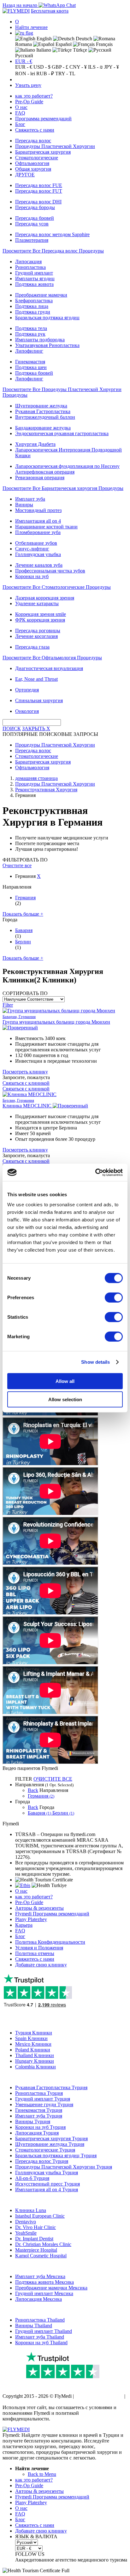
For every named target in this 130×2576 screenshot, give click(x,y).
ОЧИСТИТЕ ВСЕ (53, 1779)
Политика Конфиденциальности (50, 1942)
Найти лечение (31, 27)
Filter (8, 1005)
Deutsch (83, 39)
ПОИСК (12, 728)
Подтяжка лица (32, 306)
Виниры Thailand (34, 2326)
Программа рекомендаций (43, 119)
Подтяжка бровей (34, 373)
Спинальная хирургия (39, 700)
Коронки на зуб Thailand (41, 2343)
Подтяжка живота (34, 284)
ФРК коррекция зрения (40, 620)
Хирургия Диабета (35, 444)
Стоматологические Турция (45, 2150)
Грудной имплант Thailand (44, 2331)
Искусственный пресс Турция (47, 2184)
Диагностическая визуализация (49, 668)
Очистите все (17, 865)
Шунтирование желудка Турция (50, 2144)
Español (63, 44)
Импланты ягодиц (35, 279)
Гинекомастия (30, 362)
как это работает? (34, 96)
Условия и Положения (39, 1948)
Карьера (24, 1925)
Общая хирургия (33, 169)
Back (33, 1790)
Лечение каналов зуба (39, 565)
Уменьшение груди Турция (44, 2104)
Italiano (43, 50)
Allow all (65, 1381)
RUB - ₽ (45, 74)
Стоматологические (37, 158)
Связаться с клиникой (26, 1083)
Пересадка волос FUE (39, 185)
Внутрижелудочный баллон (45, 417)
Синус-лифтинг (32, 549)
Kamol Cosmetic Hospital (41, 2256)
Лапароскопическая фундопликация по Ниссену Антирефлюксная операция (67, 469)
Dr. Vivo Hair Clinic (35, 2227)
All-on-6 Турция (32, 2178)
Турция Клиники (34, 2033)
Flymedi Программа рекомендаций (52, 1914)
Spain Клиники (31, 2038)
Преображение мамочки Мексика (51, 2288)
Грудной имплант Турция (43, 2099)
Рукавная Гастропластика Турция (51, 2087)
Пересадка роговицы (38, 631)
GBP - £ (60, 67)
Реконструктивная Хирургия (46, 790)
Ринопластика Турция (39, 2093)
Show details (95, 1362)
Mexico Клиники (33, 2044)
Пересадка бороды (35, 207)
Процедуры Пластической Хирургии (55, 146)
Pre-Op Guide (29, 102)
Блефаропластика (34, 301)
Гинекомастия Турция (39, 2110)
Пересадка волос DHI (38, 202)
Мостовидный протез (38, 510)
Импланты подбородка (40, 340)
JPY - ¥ (112, 67)
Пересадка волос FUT (39, 191)
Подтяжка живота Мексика (44, 2282)
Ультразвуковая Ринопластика (47, 345)
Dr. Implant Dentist (34, 2239)
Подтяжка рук (30, 334)
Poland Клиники (33, 2050)
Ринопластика (30, 267)
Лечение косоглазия (36, 636)
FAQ (20, 113)
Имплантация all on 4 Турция (47, 2189)
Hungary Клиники (35, 2061)
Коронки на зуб (32, 576)
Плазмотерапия (32, 240)
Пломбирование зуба (38, 532)
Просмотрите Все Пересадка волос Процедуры (53, 251)
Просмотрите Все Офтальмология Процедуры (52, 658)
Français (104, 44)
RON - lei (25, 74)
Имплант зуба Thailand (40, 2337)
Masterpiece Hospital (36, 2250)
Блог (20, 124)
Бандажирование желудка (43, 428)
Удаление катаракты (37, 603)
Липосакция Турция (37, 2133)
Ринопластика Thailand (40, 2320)
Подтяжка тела (31, 328)
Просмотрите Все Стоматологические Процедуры (57, 587)
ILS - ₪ (95, 67)
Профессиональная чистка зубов (50, 571)
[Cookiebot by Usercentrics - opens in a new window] (95, 1172)
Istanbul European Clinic (40, 2216)
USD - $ (42, 67)
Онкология (27, 711)
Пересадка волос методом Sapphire (52, 234)
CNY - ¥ (78, 67)
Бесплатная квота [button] (50, 11)
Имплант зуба (30, 499)
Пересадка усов (32, 224)
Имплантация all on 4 (38, 521)
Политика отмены (35, 1953)
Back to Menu (42, 2474)
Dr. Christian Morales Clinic (43, 2244)
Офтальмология (32, 163)
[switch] (114, 1297)
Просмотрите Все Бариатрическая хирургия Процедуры (63, 488)
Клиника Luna (31, 2210)
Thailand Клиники (35, 2055)
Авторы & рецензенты (39, 1908)
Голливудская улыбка (38, 554)
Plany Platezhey (31, 1919)
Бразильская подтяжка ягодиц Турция (56, 2155)
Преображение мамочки (41, 295)
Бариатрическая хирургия (43, 152)
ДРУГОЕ (25, 175)
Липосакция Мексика (38, 2299)
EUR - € (24, 61)
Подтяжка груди (33, 312)
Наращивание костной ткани (46, 527)
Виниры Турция (33, 2121)
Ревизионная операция (40, 478)
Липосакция (28, 262)
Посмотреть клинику (25, 1072)
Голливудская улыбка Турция (47, 2172)
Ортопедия (27, 690)
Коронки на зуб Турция (40, 2127)
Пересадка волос (33, 141)
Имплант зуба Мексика (40, 2276)
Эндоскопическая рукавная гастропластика (62, 433)
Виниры (24, 505)
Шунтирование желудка (41, 406)
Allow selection (65, 1399)
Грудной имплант (34, 273)
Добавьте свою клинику (41, 1965)
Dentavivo (26, 2222)
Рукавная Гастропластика (43, 411)
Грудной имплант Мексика (44, 2293)
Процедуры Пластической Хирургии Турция (64, 2167)
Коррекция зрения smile (41, 614)
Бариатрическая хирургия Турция (51, 2138)
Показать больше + (23, 914)
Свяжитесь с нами (35, 130)
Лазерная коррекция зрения (45, 598)
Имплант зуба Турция (39, 2116)
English (44, 39)
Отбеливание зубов (36, 543)
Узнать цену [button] (28, 85)
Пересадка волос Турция (42, 2161)
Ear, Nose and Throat (36, 679)
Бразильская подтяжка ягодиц (47, 318)
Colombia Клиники (35, 2067)
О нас (21, 107)
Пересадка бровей (35, 218)
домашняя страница (36, 778)
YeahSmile (26, 2233)
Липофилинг (29, 351)
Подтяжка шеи (31, 367)
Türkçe (79, 50)
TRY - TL (65, 74)
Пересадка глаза (32, 647)
